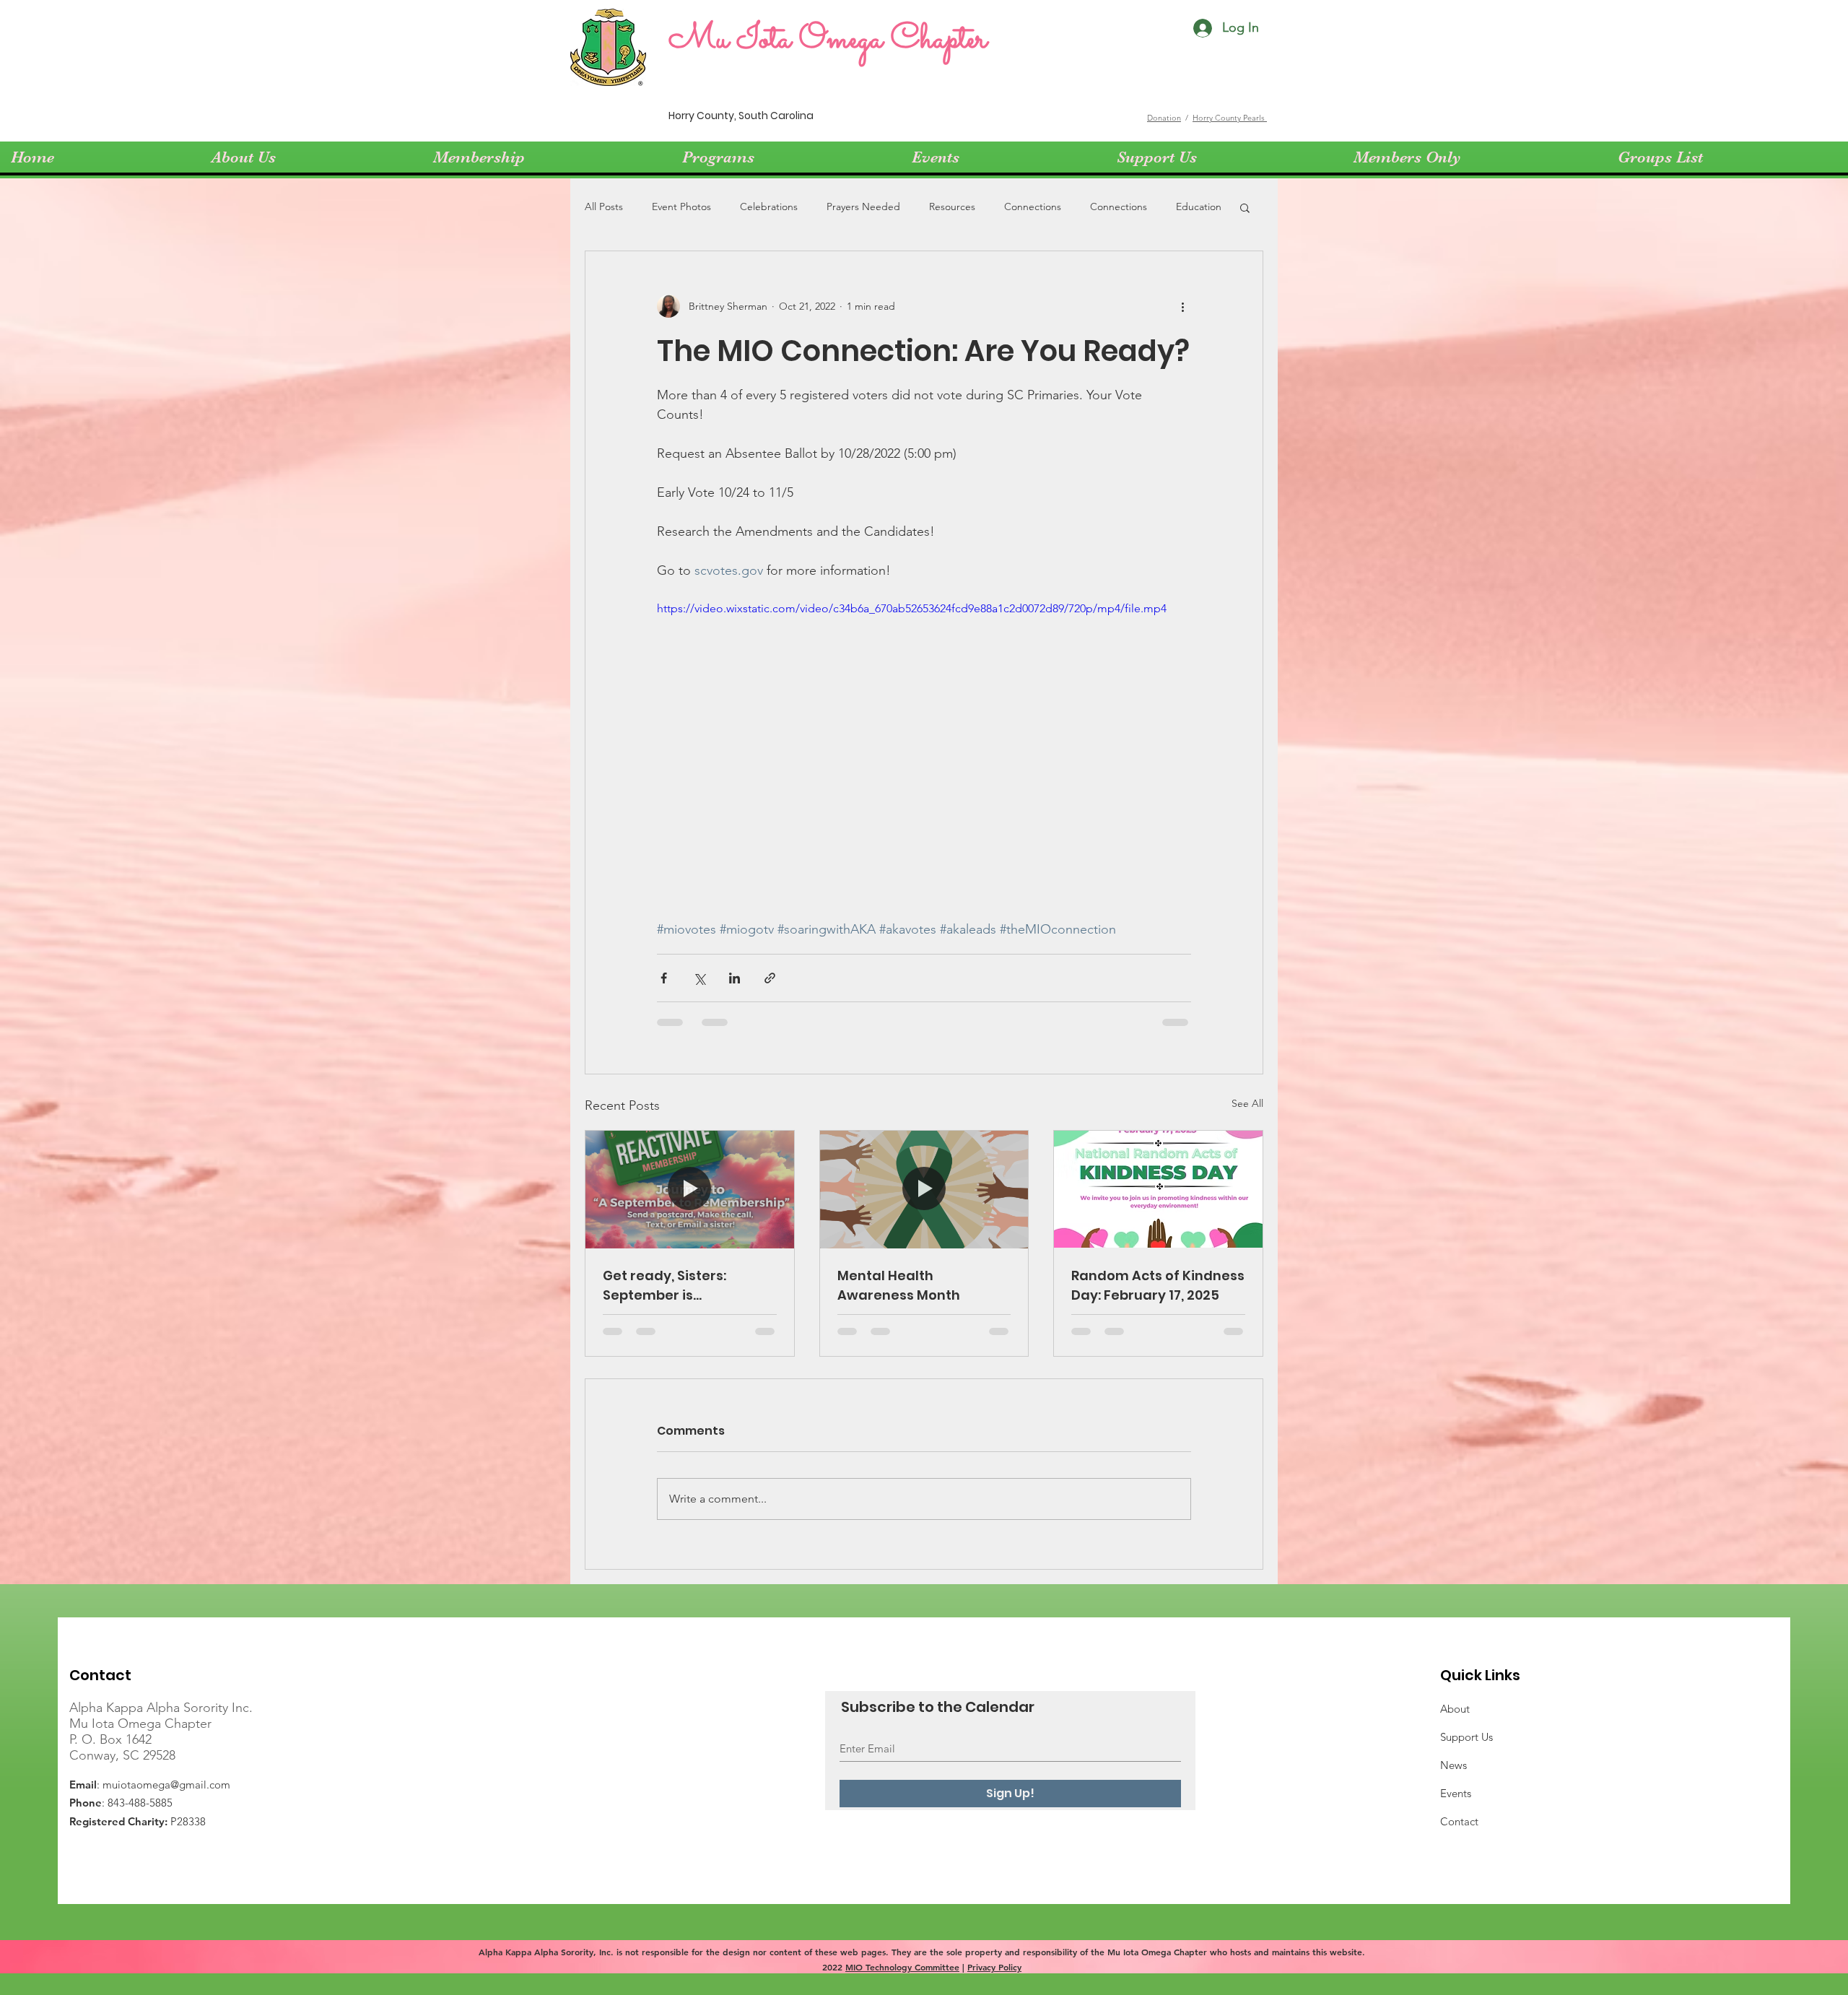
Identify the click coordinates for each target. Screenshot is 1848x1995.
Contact (1459, 1821)
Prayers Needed (863, 207)
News (1453, 1765)
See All (1247, 1103)
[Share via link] (770, 978)
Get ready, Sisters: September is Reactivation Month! (672, 1286)
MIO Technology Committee (902, 1967)
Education (1199, 207)
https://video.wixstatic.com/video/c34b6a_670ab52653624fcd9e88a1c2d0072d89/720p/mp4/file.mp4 (912, 608)
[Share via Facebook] (664, 978)
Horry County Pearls (1230, 118)
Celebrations (769, 207)
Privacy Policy (994, 1967)
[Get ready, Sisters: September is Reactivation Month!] (690, 1189)
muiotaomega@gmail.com (166, 1785)
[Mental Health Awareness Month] (924, 1189)
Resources (952, 207)
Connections (1033, 207)
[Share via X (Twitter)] (699, 978)
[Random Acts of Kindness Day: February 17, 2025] (1158, 1189)
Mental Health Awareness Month (899, 1285)
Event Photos (681, 207)
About (1455, 1709)
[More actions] (1182, 306)
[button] (1245, 207)
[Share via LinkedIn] (735, 978)
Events (1456, 1793)
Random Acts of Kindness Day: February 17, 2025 (1158, 1285)
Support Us (1466, 1737)
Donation (1164, 118)
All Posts (604, 207)
